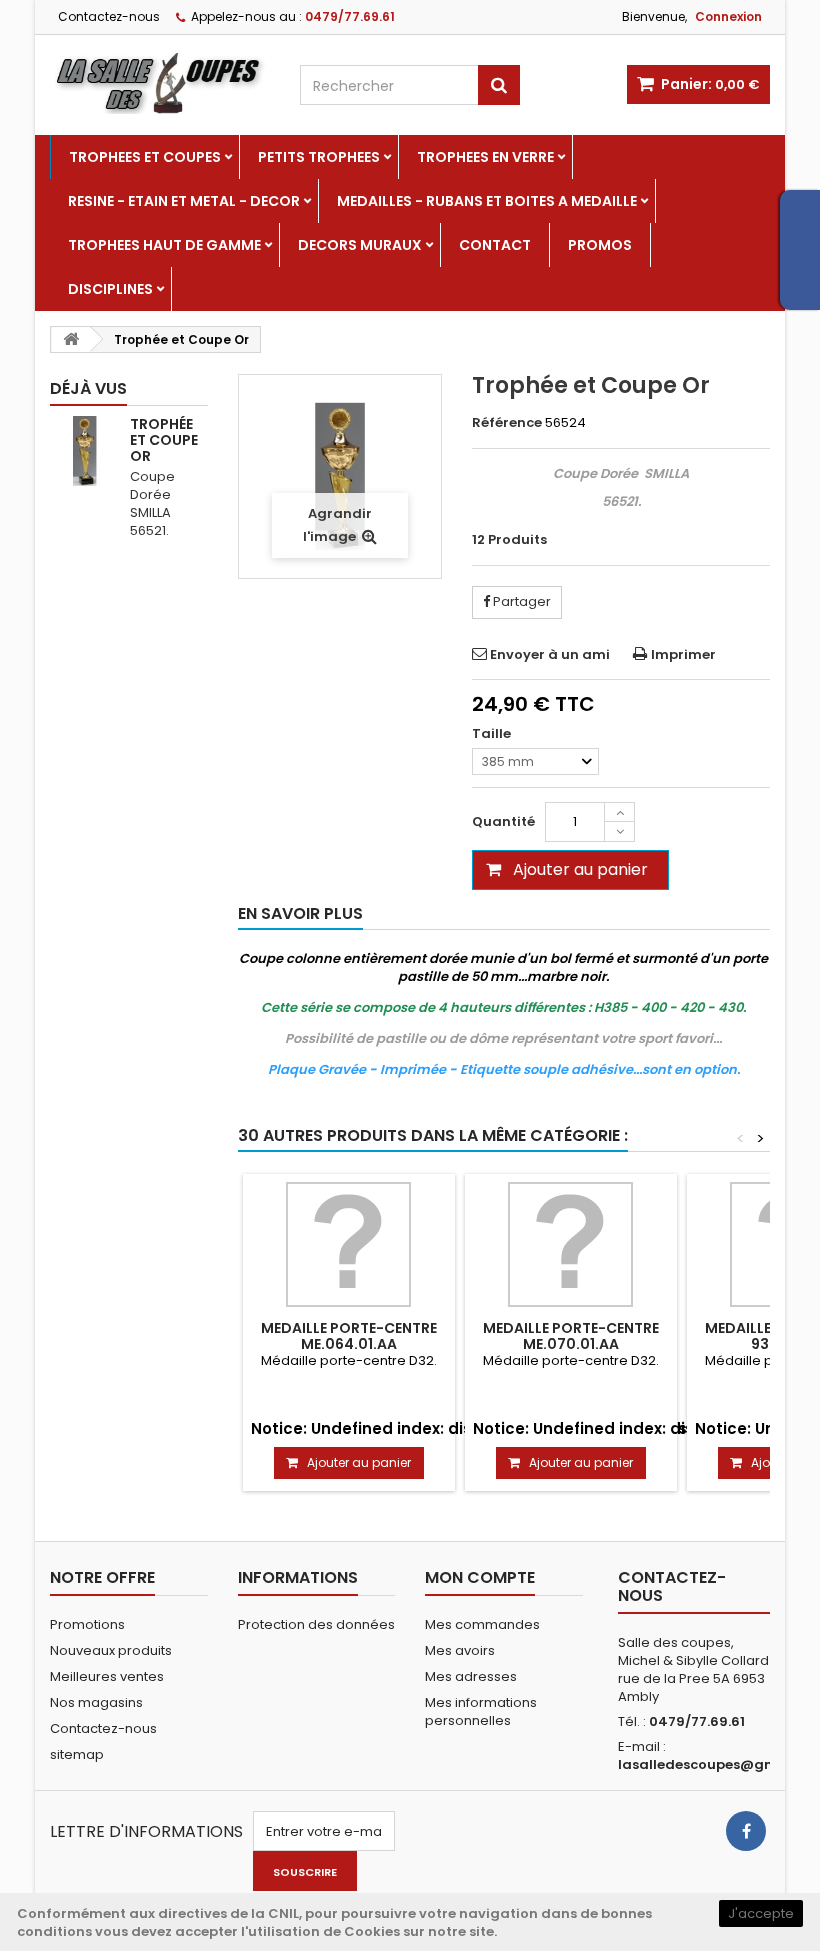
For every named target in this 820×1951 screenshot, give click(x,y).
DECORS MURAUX (360, 245)
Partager (520, 601)
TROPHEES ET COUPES (145, 157)
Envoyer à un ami (550, 654)
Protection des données (316, 1624)
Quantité (503, 821)
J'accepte (761, 1913)
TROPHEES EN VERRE (485, 157)
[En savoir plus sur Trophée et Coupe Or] (85, 451)
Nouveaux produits (111, 1650)
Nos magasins (96, 1702)
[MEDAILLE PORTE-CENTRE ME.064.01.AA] (349, 1244)
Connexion (728, 16)
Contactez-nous (109, 16)
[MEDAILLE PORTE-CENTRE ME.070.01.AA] (571, 1244)
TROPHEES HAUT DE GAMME (164, 245)
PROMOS (600, 245)
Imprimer (683, 654)
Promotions (87, 1624)
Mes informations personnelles (481, 1711)
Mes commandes (482, 1624)
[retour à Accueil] (71, 339)
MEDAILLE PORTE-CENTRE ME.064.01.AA (349, 1336)
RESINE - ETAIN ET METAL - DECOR (184, 201)
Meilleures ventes (107, 1676)
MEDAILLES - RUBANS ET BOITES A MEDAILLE (487, 201)
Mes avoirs (460, 1650)
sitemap (77, 1754)
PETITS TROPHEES (319, 157)
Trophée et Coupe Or (164, 440)
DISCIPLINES (110, 289)
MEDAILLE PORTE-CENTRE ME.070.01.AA (571, 1336)
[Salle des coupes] (160, 82)
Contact (495, 245)
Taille (493, 734)
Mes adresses (471, 1676)
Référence (507, 423)
